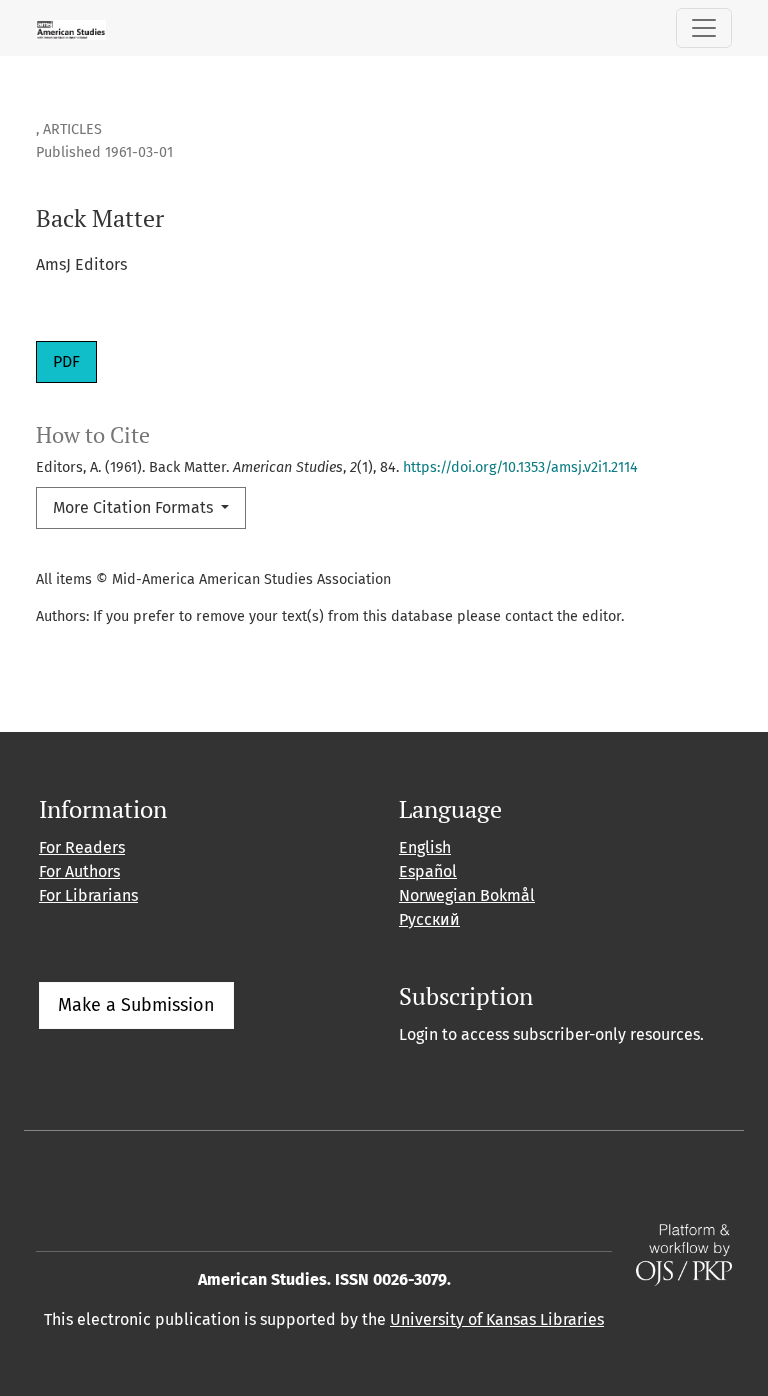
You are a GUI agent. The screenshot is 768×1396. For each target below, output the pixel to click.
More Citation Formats (135, 507)
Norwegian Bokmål (467, 895)
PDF (66, 361)
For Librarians (88, 895)
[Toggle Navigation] (704, 28)
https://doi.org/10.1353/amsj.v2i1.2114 (520, 467)
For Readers (82, 847)
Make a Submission (136, 1005)
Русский (429, 919)
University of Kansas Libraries (497, 1319)
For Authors (79, 871)
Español (428, 871)
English (425, 847)
